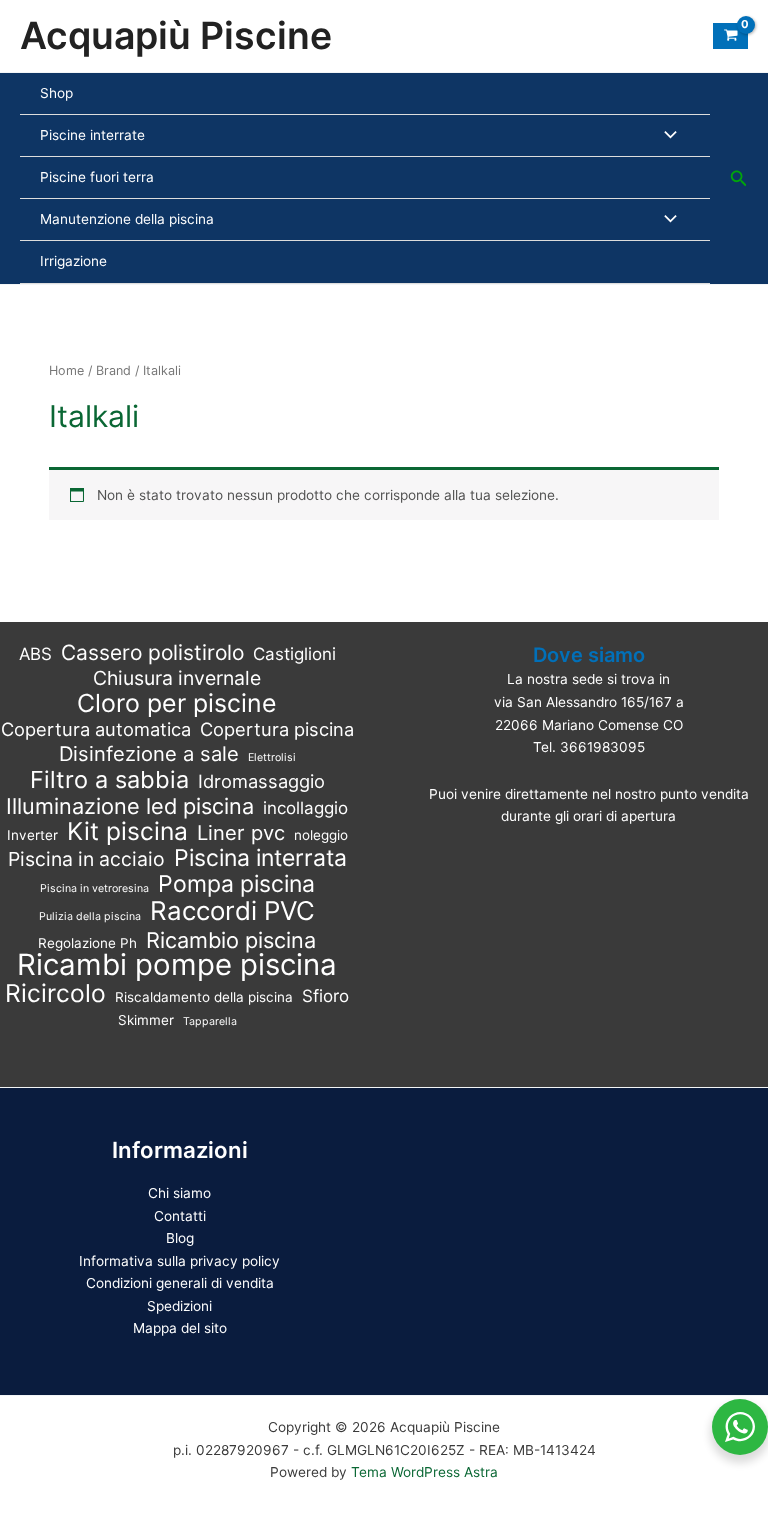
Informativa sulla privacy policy (179, 1261)
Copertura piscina (277, 729)
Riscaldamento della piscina (204, 997)
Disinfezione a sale (149, 754)
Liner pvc (241, 833)
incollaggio (305, 808)
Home (66, 370)
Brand (113, 370)
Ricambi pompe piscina (177, 965)
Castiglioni (294, 654)
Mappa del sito (180, 1328)
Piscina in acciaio (86, 859)
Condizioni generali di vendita (180, 1283)
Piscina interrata (260, 858)
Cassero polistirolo (152, 653)
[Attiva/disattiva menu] (666, 135)
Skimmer (146, 1020)
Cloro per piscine (177, 703)
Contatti (180, 1216)
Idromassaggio (261, 781)
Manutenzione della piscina (127, 219)
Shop (56, 93)
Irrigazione (73, 261)
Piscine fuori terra (97, 177)
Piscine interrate (92, 135)
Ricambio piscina (231, 940)
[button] (739, 178)
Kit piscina (127, 831)
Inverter (32, 835)
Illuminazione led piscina (130, 806)
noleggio (321, 835)
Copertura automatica (96, 729)
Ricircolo (55, 993)
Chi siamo (179, 1193)
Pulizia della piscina (90, 916)
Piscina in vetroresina (94, 888)
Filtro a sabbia (109, 780)
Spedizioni (179, 1306)
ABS (35, 654)
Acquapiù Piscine (176, 35)
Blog (180, 1238)
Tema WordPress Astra (424, 1472)
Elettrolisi (272, 757)
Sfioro (325, 996)
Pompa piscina (236, 884)
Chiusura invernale (177, 678)
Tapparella (210, 1021)
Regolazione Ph (87, 943)
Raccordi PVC (232, 911)
